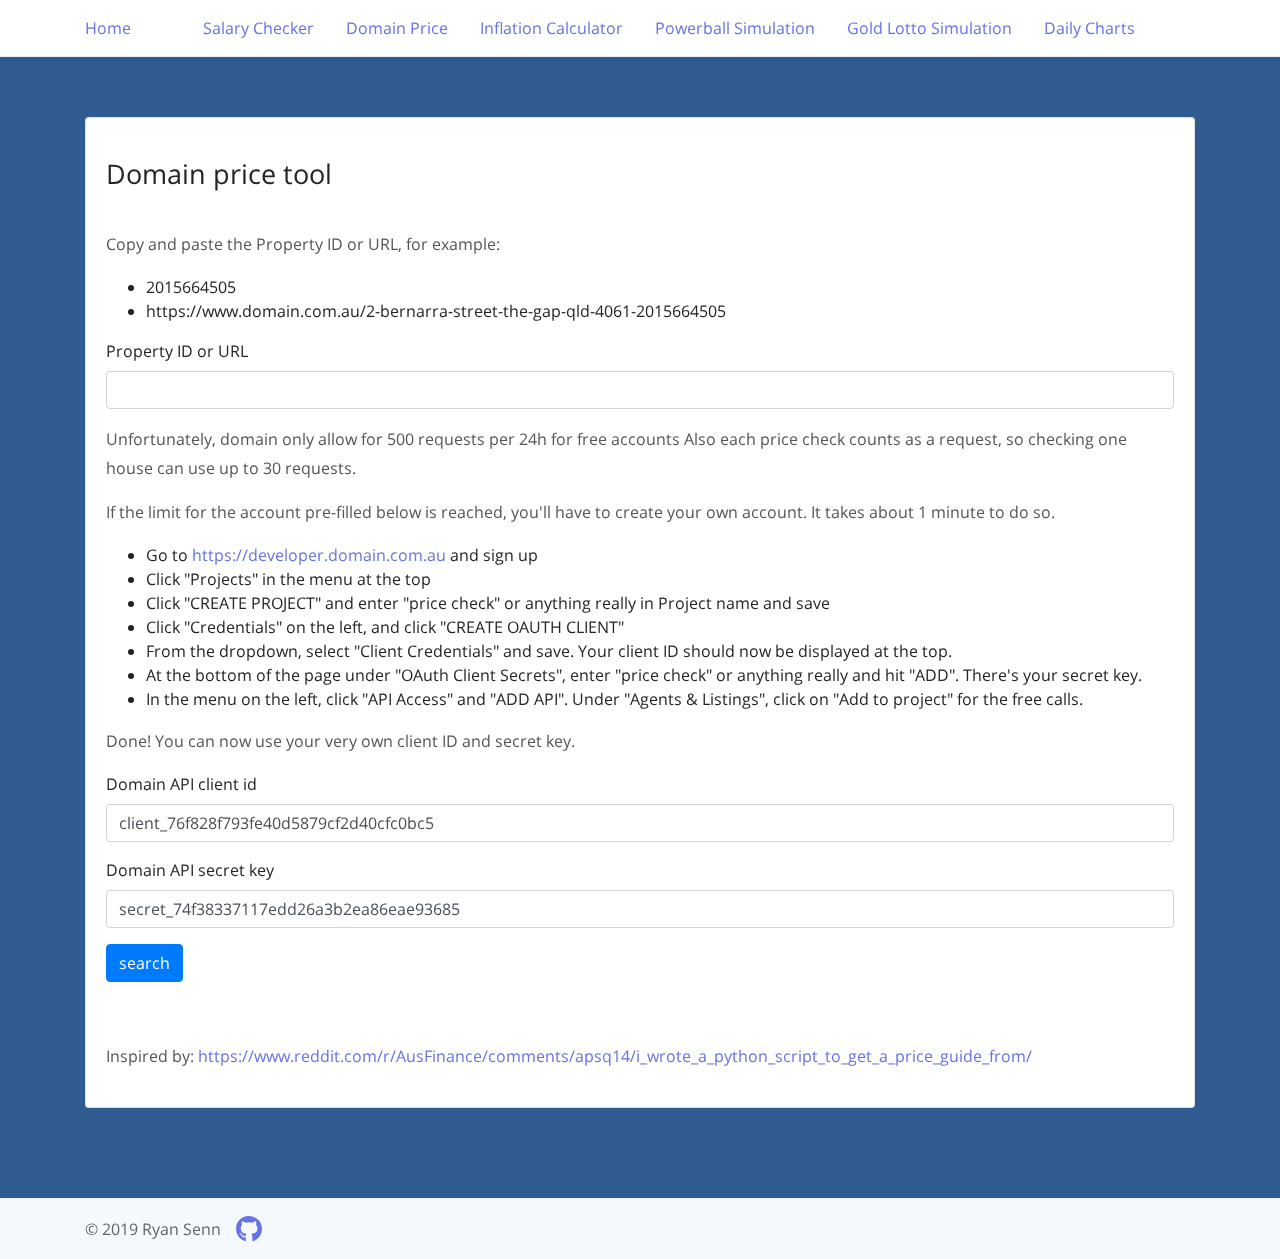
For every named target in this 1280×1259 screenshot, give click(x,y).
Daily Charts (1089, 28)
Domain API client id (181, 784)
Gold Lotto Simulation (929, 28)
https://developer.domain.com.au (319, 555)
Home (108, 28)
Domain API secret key (190, 870)
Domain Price (397, 28)
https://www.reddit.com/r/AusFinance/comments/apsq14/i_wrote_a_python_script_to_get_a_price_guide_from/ (615, 1056)
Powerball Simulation (735, 28)
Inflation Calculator (551, 28)
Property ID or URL (177, 351)
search (144, 963)
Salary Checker (258, 28)
